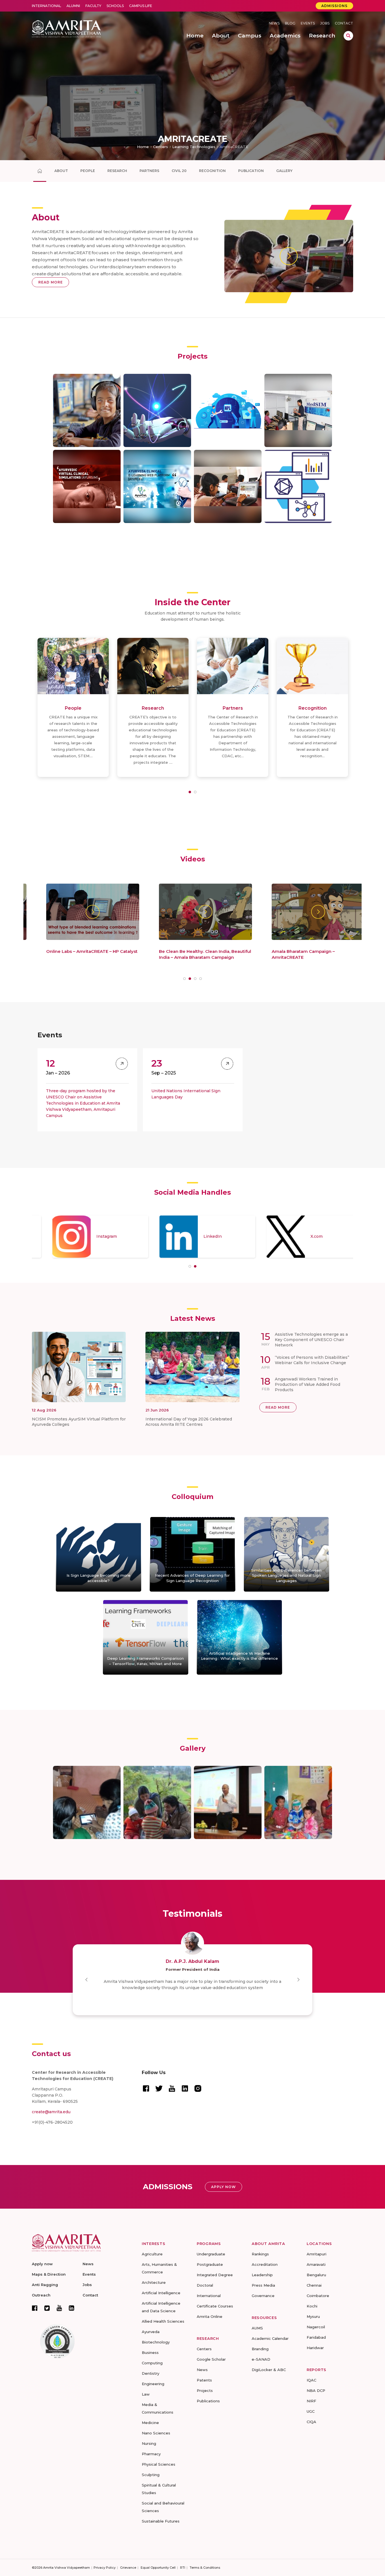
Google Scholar (211, 2359)
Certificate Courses (215, 2306)
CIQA (311, 2422)
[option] (73, 707)
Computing (152, 2363)
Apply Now (224, 2187)
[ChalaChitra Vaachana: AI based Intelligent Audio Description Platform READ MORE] (87, 410)
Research (117, 171)
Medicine (150, 2423)
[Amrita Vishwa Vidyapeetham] (66, 28)
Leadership (262, 2275)
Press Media (263, 2285)
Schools (115, 6)
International (47, 6)
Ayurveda (151, 2332)
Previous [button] (87, 1980)
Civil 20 (179, 171)
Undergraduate (211, 2254)
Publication (251, 171)
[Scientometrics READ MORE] (298, 486)
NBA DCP (316, 2390)
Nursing (149, 2443)
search (348, 36)
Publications (208, 2401)
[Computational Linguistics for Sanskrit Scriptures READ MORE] (228, 410)
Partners (149, 171)
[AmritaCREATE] (40, 171)
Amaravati (316, 2264)
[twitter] (159, 2088)
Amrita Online (210, 2316)
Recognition (212, 171)
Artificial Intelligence (161, 2293)
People (88, 171)
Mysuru (313, 2316)
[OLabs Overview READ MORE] (228, 486)
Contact (344, 23)
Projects (205, 2390)
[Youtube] (59, 2308)
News (274, 23)
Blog (290, 23)
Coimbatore (318, 2296)
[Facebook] (35, 2308)
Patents (204, 2380)
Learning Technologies (194, 147)
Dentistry (151, 2373)
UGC (311, 2411)
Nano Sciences (156, 2433)
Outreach (41, 2295)
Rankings (260, 2254)
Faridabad (316, 2337)
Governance (263, 2296)
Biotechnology (156, 2342)
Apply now (42, 2264)
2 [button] (195, 792)
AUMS (257, 2328)
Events (308, 23)
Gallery (284, 171)
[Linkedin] (72, 2308)
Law (146, 2394)
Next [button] (298, 1980)
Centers (161, 147)
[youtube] (172, 2088)
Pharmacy (151, 2454)
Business (150, 2352)
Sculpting (151, 2475)
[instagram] (198, 2088)
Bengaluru (316, 2275)
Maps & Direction (49, 2274)
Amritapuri (317, 2254)
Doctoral (205, 2285)
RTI (183, 2568)
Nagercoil (316, 2327)
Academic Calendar (270, 2338)
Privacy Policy (105, 2568)
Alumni (73, 6)
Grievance (128, 2568)
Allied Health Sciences (163, 2321)
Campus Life (141, 6)
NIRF (311, 2401)
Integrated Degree (215, 2275)
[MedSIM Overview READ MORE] (298, 410)
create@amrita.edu (51, 2112)
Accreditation (265, 2264)
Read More (51, 282)
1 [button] (190, 792)
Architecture (154, 2282)
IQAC (311, 2380)
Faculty (93, 6)
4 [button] (201, 979)
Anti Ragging (45, 2285)
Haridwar (315, 2348)
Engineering (153, 2384)
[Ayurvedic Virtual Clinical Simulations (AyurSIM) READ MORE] (87, 486)
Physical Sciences (159, 2464)
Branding (260, 2349)
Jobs (325, 23)
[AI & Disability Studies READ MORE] (157, 410)
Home (143, 147)
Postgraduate (210, 2264)
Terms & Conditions (205, 2568)
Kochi (312, 2306)
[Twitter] (47, 2308)
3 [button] (195, 979)
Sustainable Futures (161, 2521)
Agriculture (152, 2254)
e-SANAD (261, 2359)
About (61, 171)
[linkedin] (185, 2088)
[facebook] (146, 2088)
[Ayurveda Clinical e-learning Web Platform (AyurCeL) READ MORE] (157, 486)
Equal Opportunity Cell (158, 2568)
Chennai (314, 2285)
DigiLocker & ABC (269, 2370)
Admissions (334, 6)
